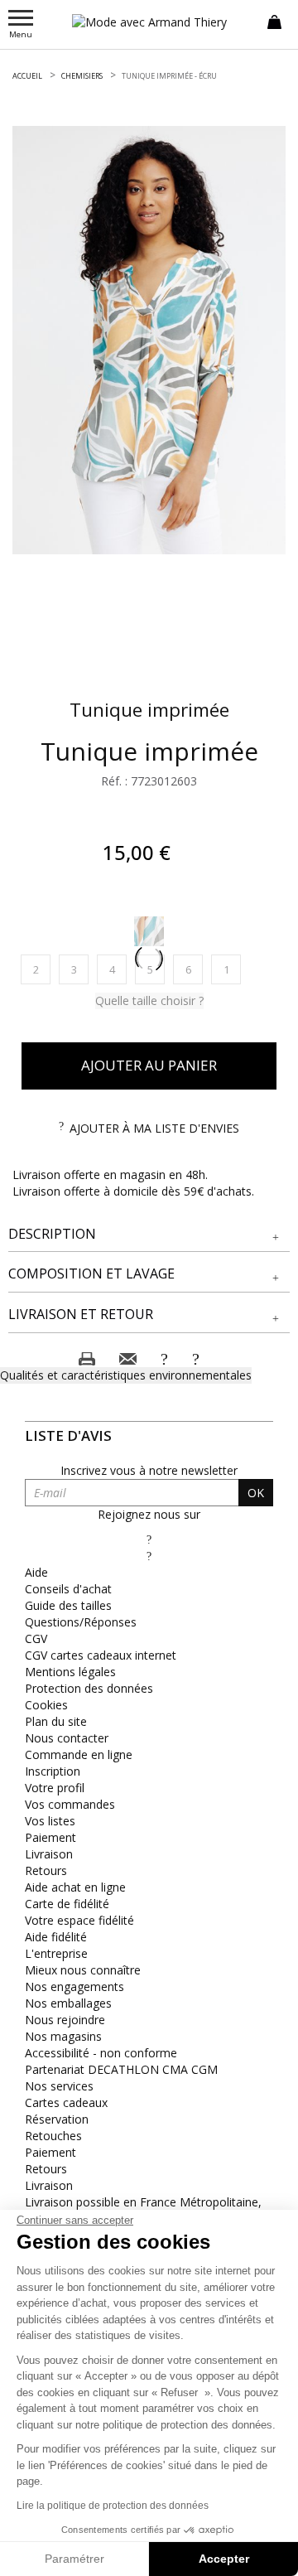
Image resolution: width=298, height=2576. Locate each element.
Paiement (50, 1837)
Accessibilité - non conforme (101, 2053)
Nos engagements (74, 1986)
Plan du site (56, 1721)
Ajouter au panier (149, 1065)
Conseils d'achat (68, 1589)
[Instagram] (149, 1556)
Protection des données (89, 1688)
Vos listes (50, 1821)
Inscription (53, 1771)
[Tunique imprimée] (149, 340)
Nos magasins (63, 2036)
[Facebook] (149, 1539)
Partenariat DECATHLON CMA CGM (121, 2069)
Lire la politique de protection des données (113, 2506)
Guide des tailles (68, 1605)
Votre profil (55, 1788)
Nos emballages (68, 2003)
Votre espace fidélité (79, 1920)
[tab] (149, 1235)
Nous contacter (67, 1738)
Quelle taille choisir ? (149, 1000)
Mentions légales (70, 1672)
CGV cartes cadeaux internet (101, 1655)
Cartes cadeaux (66, 2102)
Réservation (57, 2119)
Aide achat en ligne (75, 1887)
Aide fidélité (56, 1937)
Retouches (53, 2136)
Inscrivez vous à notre (149, 1470)
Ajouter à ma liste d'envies (154, 1128)
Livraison (49, 1854)
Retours (46, 1870)
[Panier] (274, 21)
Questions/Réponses (81, 1622)
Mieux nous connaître (83, 1970)
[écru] (149, 931)
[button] (149, 1234)
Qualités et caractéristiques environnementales (126, 1375)
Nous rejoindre (65, 2020)
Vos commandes (70, 1804)
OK (256, 1493)
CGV (36, 1638)
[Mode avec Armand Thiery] (149, 22)
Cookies (46, 1705)
